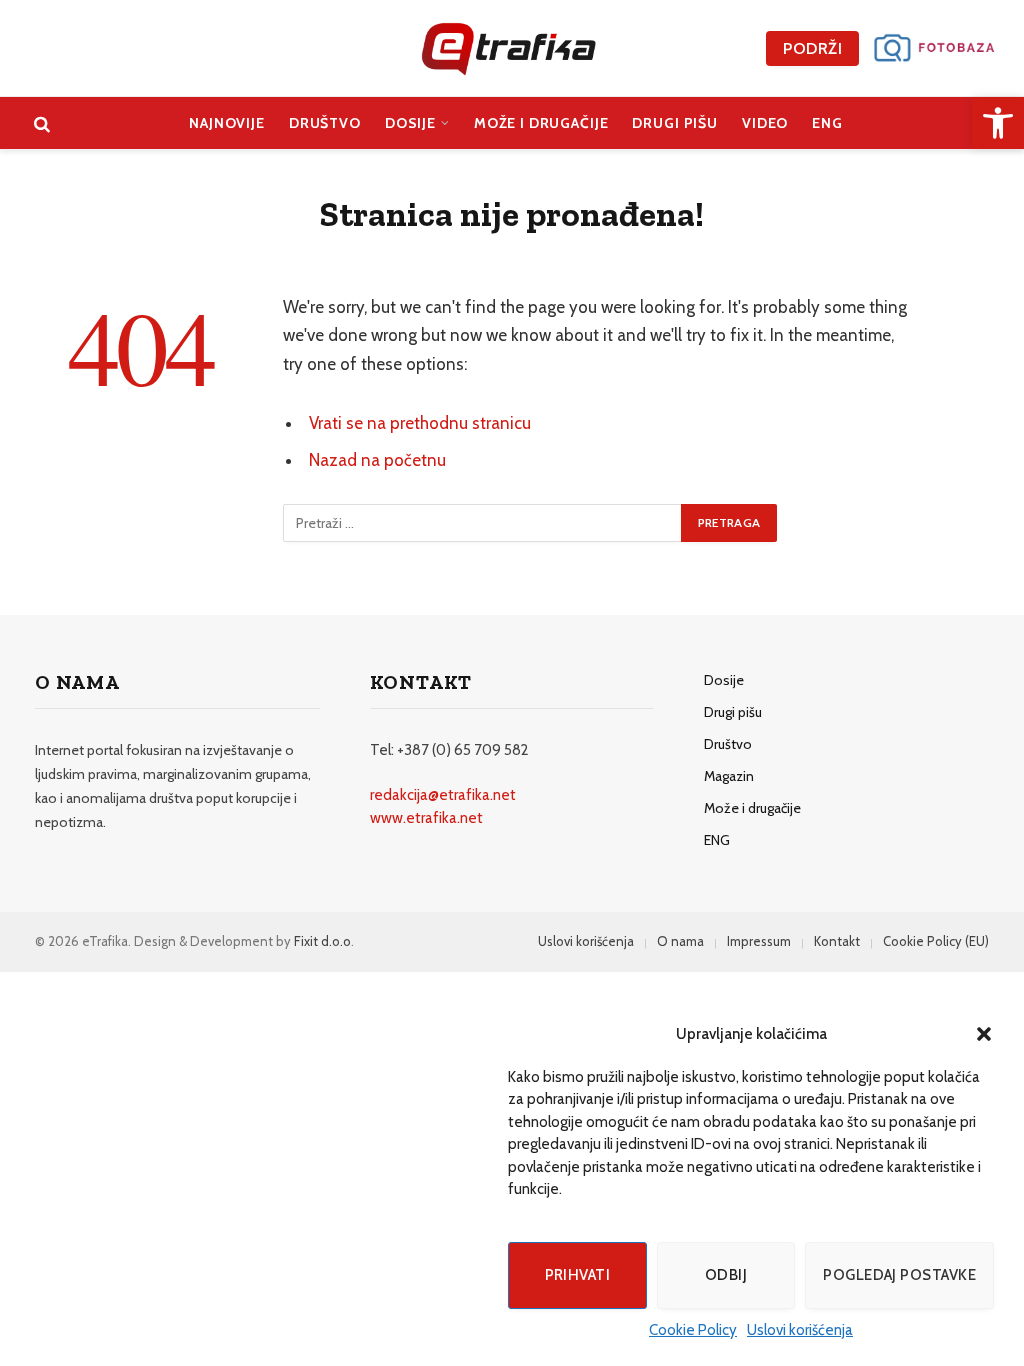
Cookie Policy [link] (693, 1330)
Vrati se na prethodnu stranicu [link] (420, 423)
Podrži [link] (812, 48)
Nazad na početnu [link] (377, 460)
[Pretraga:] (483, 523)
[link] (998, 123)
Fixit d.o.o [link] (322, 941)
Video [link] (765, 123)
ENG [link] (827, 123)
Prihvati (578, 1275)
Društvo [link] (325, 123)
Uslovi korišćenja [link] (800, 1330)
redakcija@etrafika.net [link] (443, 795)
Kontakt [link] (837, 941)
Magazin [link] (729, 776)
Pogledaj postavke (899, 1275)
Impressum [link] (759, 941)
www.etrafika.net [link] (426, 818)
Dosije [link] (410, 123)
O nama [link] (680, 941)
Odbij (726, 1275)
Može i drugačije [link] (541, 123)
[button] (984, 1034)
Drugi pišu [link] (675, 123)
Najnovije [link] (227, 123)
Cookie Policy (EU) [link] (936, 941)
